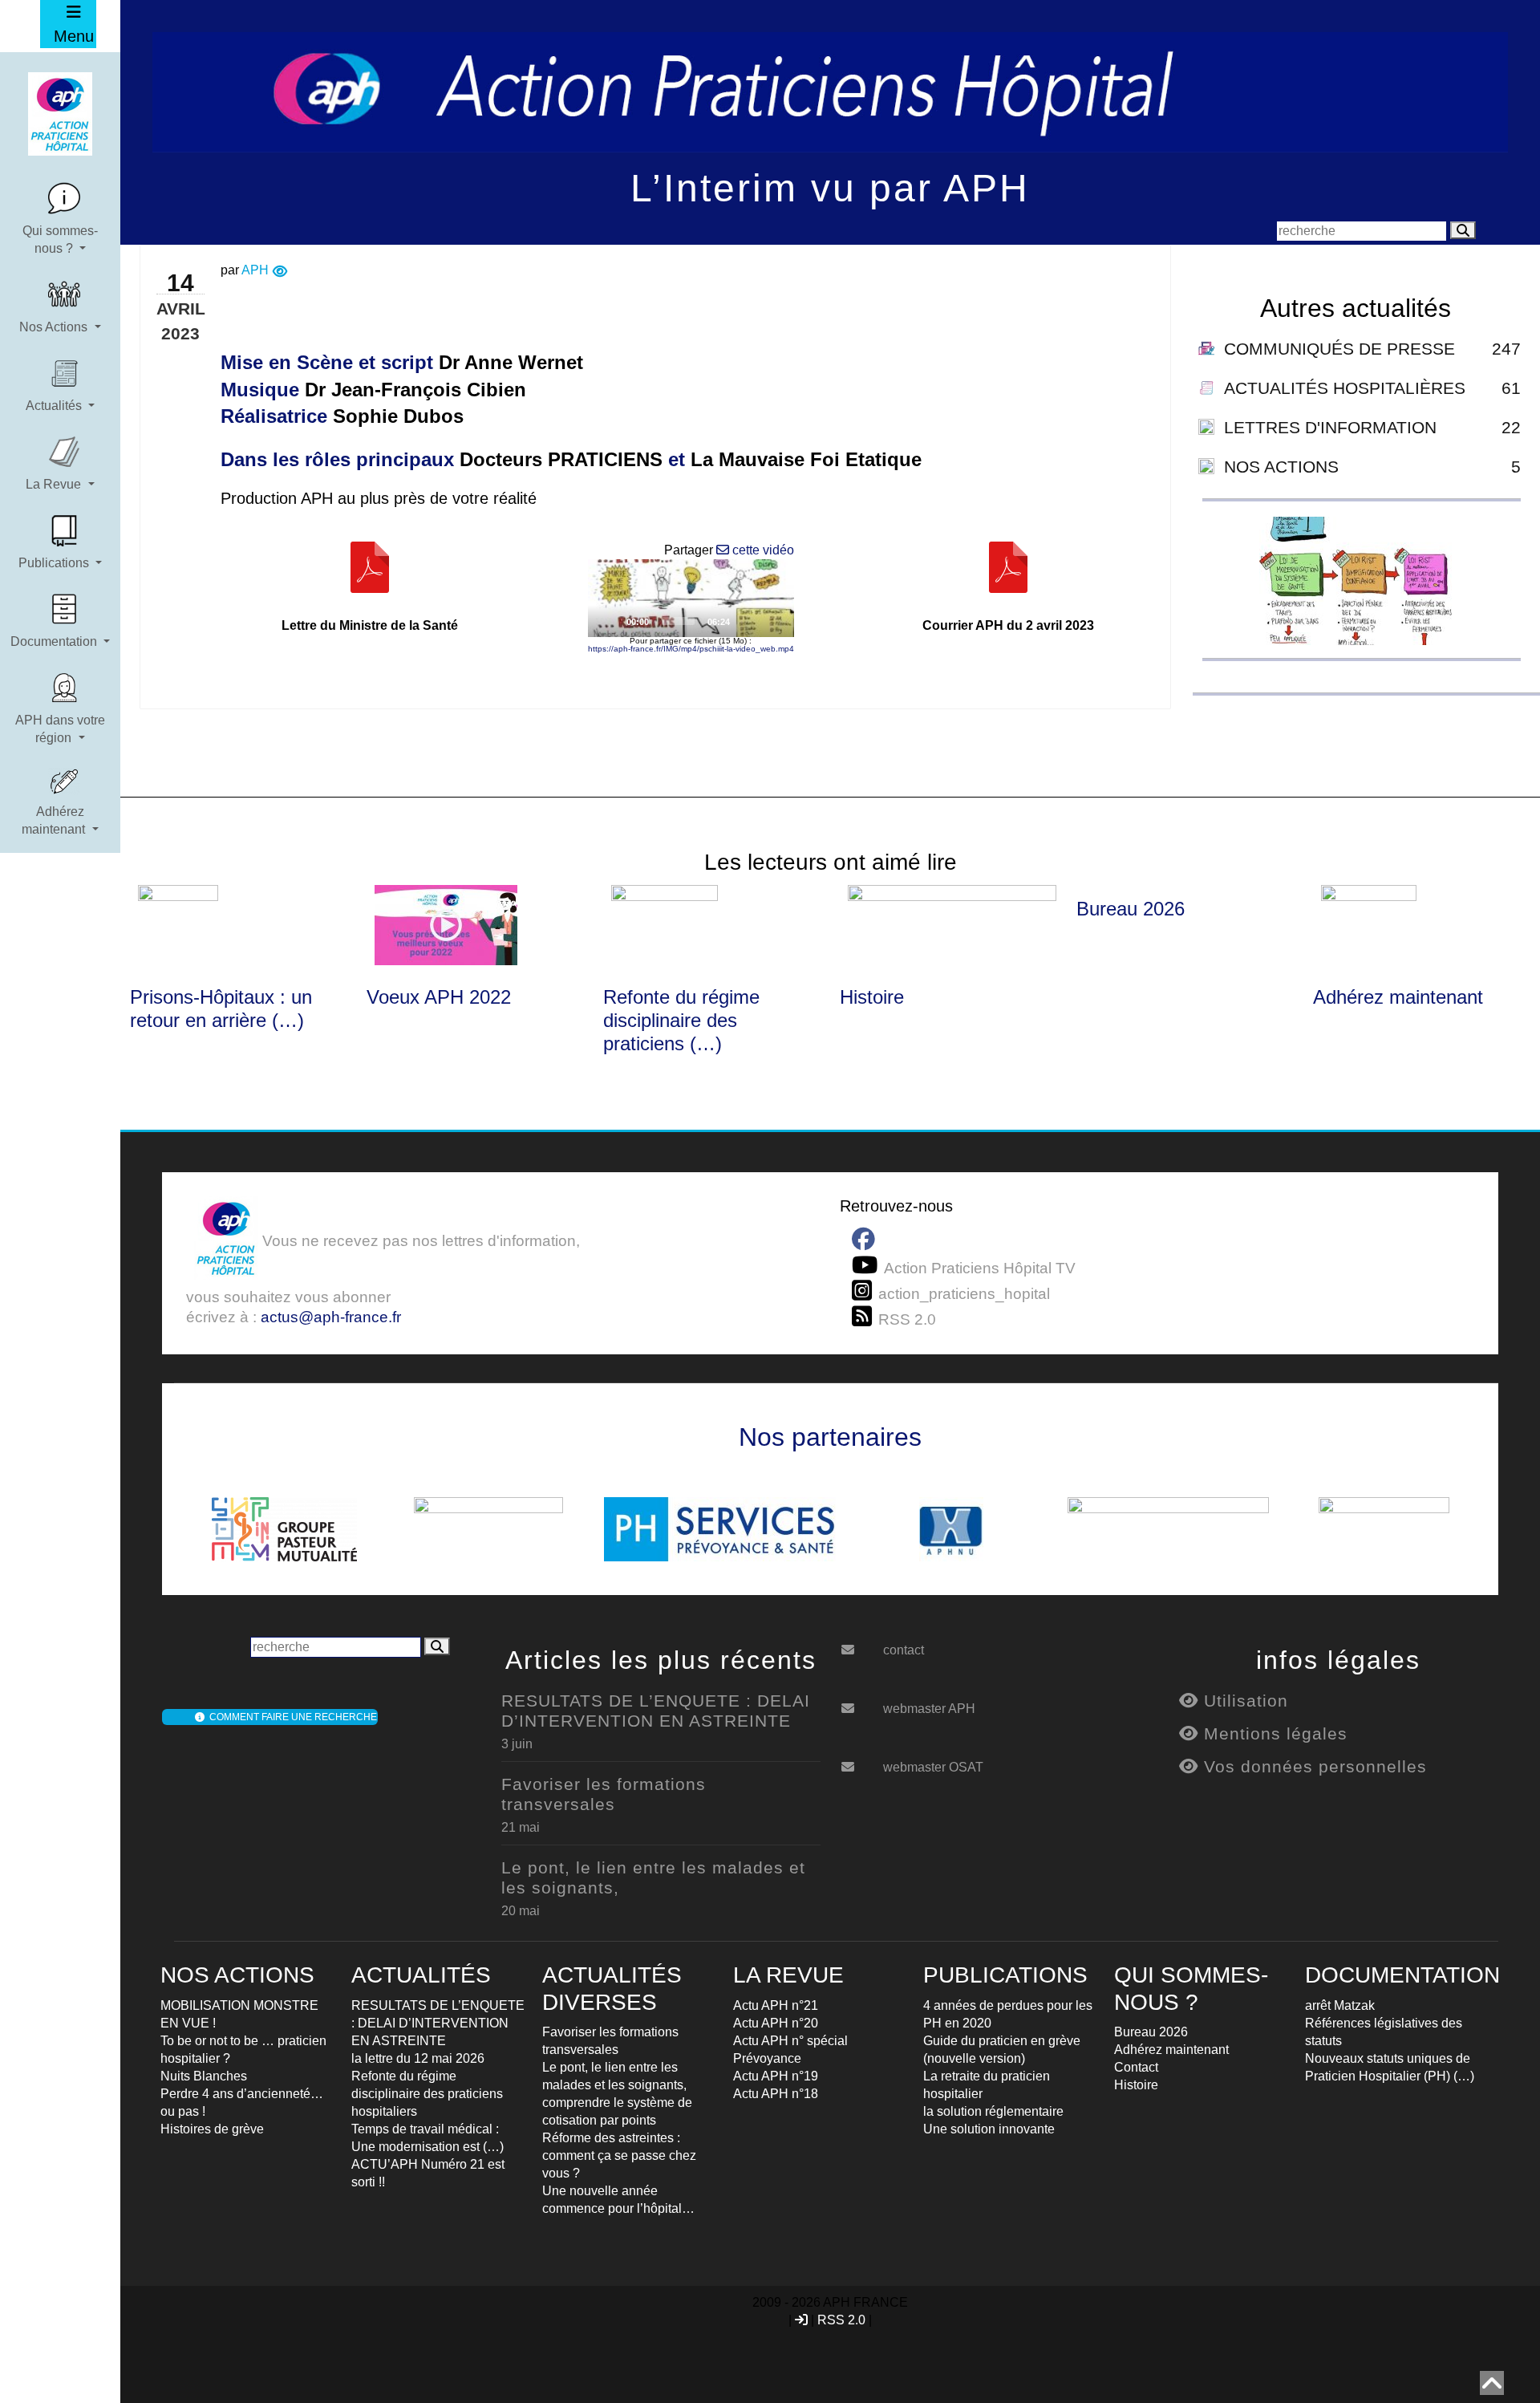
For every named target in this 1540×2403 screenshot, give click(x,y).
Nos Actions (55, 327)
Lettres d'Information (1330, 427)
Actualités (55, 406)
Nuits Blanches (204, 2076)
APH (255, 270)
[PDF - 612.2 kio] (370, 579)
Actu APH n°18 (776, 2094)
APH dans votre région (60, 729)
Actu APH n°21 (776, 2005)
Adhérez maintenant (55, 820)
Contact (1136, 2067)
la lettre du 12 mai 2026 (418, 2058)
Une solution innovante (989, 2129)
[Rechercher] (1463, 230)
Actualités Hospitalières (1345, 388)
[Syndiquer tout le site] (865, 1317)
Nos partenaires (830, 1437)
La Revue (55, 484)
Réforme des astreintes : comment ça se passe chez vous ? (619, 2155)
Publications (55, 563)
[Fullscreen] (772, 620)
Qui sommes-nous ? (60, 239)
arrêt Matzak (1340, 2005)
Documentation (55, 641)
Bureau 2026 (1131, 909)
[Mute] (747, 620)
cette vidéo (762, 550)
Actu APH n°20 (776, 2023)
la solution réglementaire (993, 2111)
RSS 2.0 (841, 2320)
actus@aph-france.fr (331, 1317)
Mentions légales (1273, 1733)
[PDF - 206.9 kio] (1008, 579)
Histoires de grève (212, 2129)
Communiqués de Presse (1339, 349)
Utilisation (1243, 1701)
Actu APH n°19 (776, 2076)
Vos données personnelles (1313, 1766)
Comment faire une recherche (291, 1717)
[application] (691, 598)
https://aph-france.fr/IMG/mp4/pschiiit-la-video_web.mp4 (691, 649)
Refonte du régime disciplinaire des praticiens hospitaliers (427, 2094)
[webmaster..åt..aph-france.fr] (860, 1703)
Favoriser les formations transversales (604, 1794)
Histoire (872, 997)
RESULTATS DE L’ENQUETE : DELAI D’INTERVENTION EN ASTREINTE (656, 1711)
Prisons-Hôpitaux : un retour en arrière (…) (221, 1009)
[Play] (691, 599)
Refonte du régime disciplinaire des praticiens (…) (681, 1020)
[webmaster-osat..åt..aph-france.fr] (860, 1761)
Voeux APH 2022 (439, 997)
